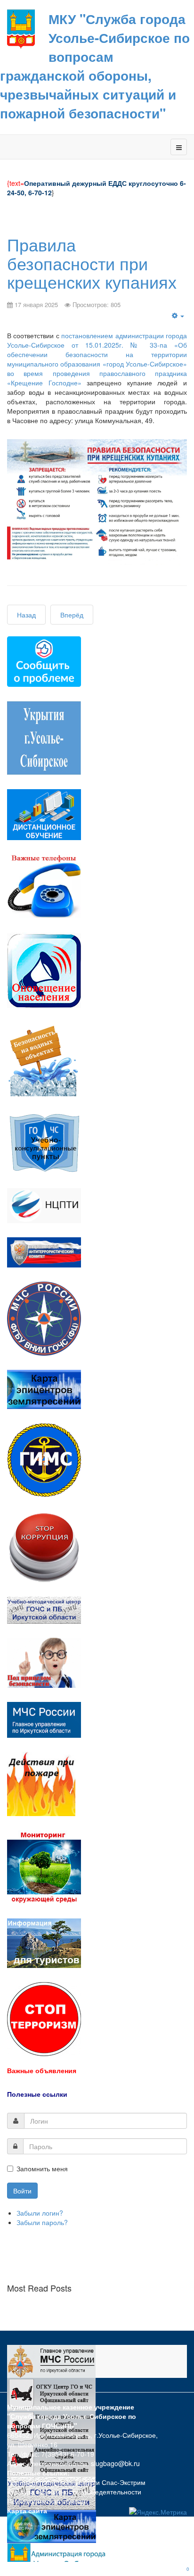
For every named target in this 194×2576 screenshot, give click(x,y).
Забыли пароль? (42, 2222)
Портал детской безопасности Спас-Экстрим (76, 2482)
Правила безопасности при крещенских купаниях (92, 263)
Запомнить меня (42, 2168)
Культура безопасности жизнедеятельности (74, 2492)
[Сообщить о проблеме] (44, 661)
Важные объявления (42, 2070)
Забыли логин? (40, 2213)
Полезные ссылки (37, 2094)
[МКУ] (21, 28)
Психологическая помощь (47, 2501)
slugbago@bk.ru (115, 2463)
